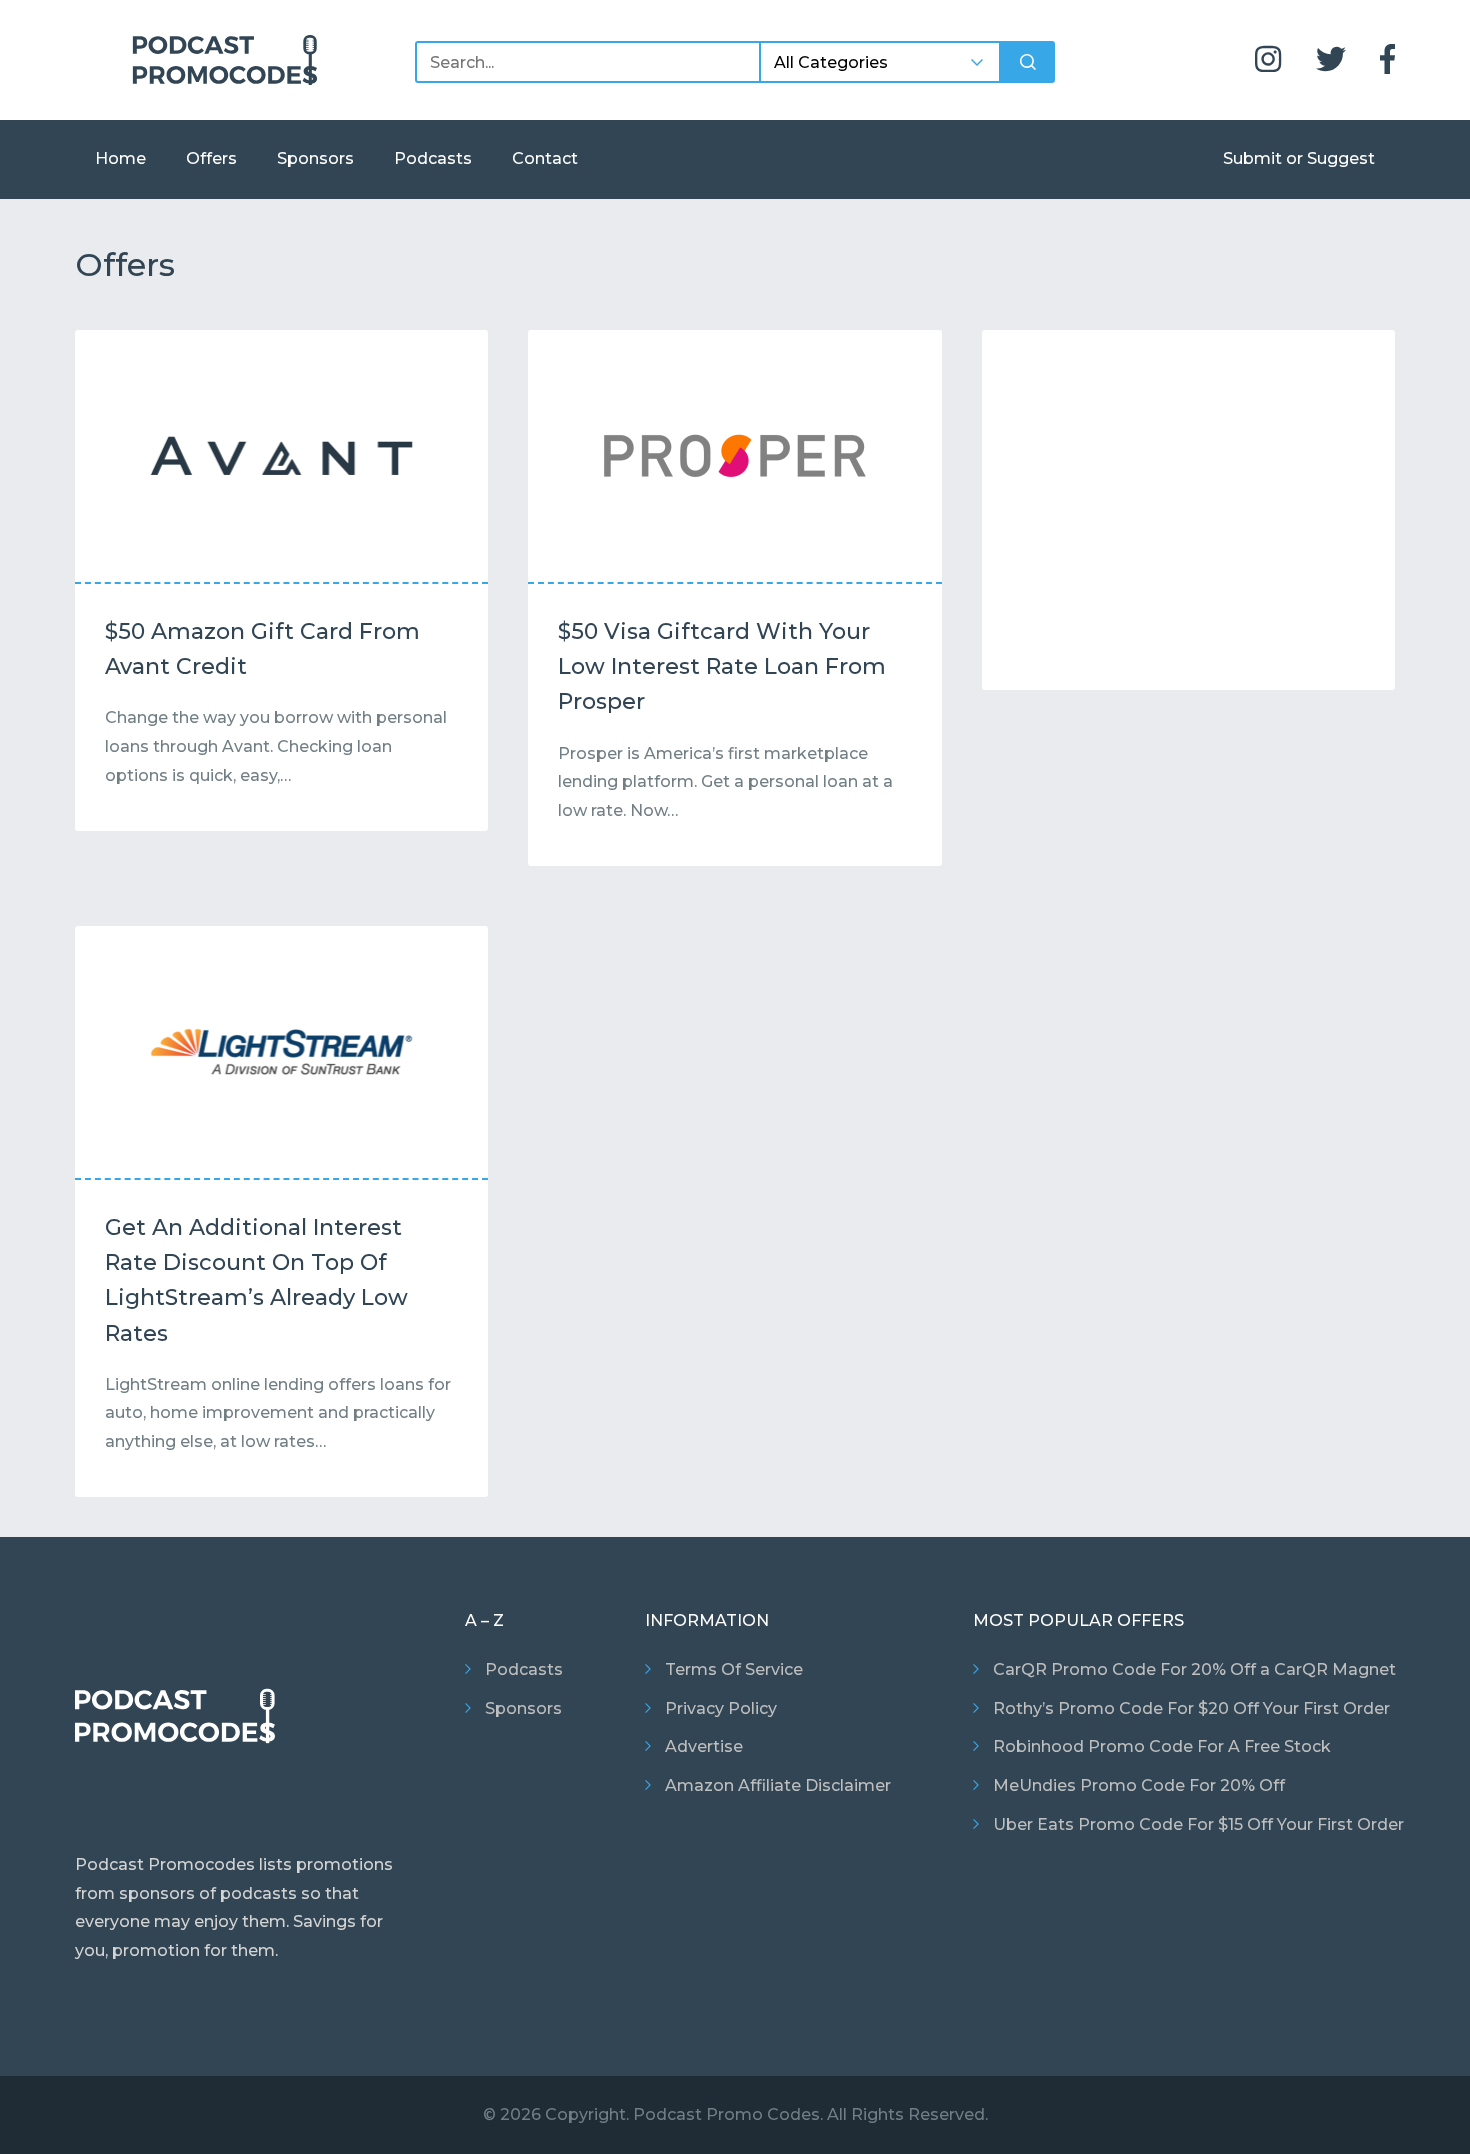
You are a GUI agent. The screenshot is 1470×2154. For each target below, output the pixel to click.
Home (120, 158)
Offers (211, 158)
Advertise (704, 1746)
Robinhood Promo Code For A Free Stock (1162, 1746)
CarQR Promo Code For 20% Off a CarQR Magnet (1194, 1669)
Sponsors (315, 158)
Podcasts (433, 158)
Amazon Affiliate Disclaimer (778, 1785)
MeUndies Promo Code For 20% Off (1139, 1785)
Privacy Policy (721, 1708)
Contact (545, 158)
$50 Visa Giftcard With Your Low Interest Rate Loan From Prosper (722, 666)
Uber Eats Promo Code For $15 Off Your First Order (1198, 1824)
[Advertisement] (1188, 515)
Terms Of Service (734, 1669)
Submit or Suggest (1299, 158)
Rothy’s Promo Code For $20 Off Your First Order (1191, 1708)
